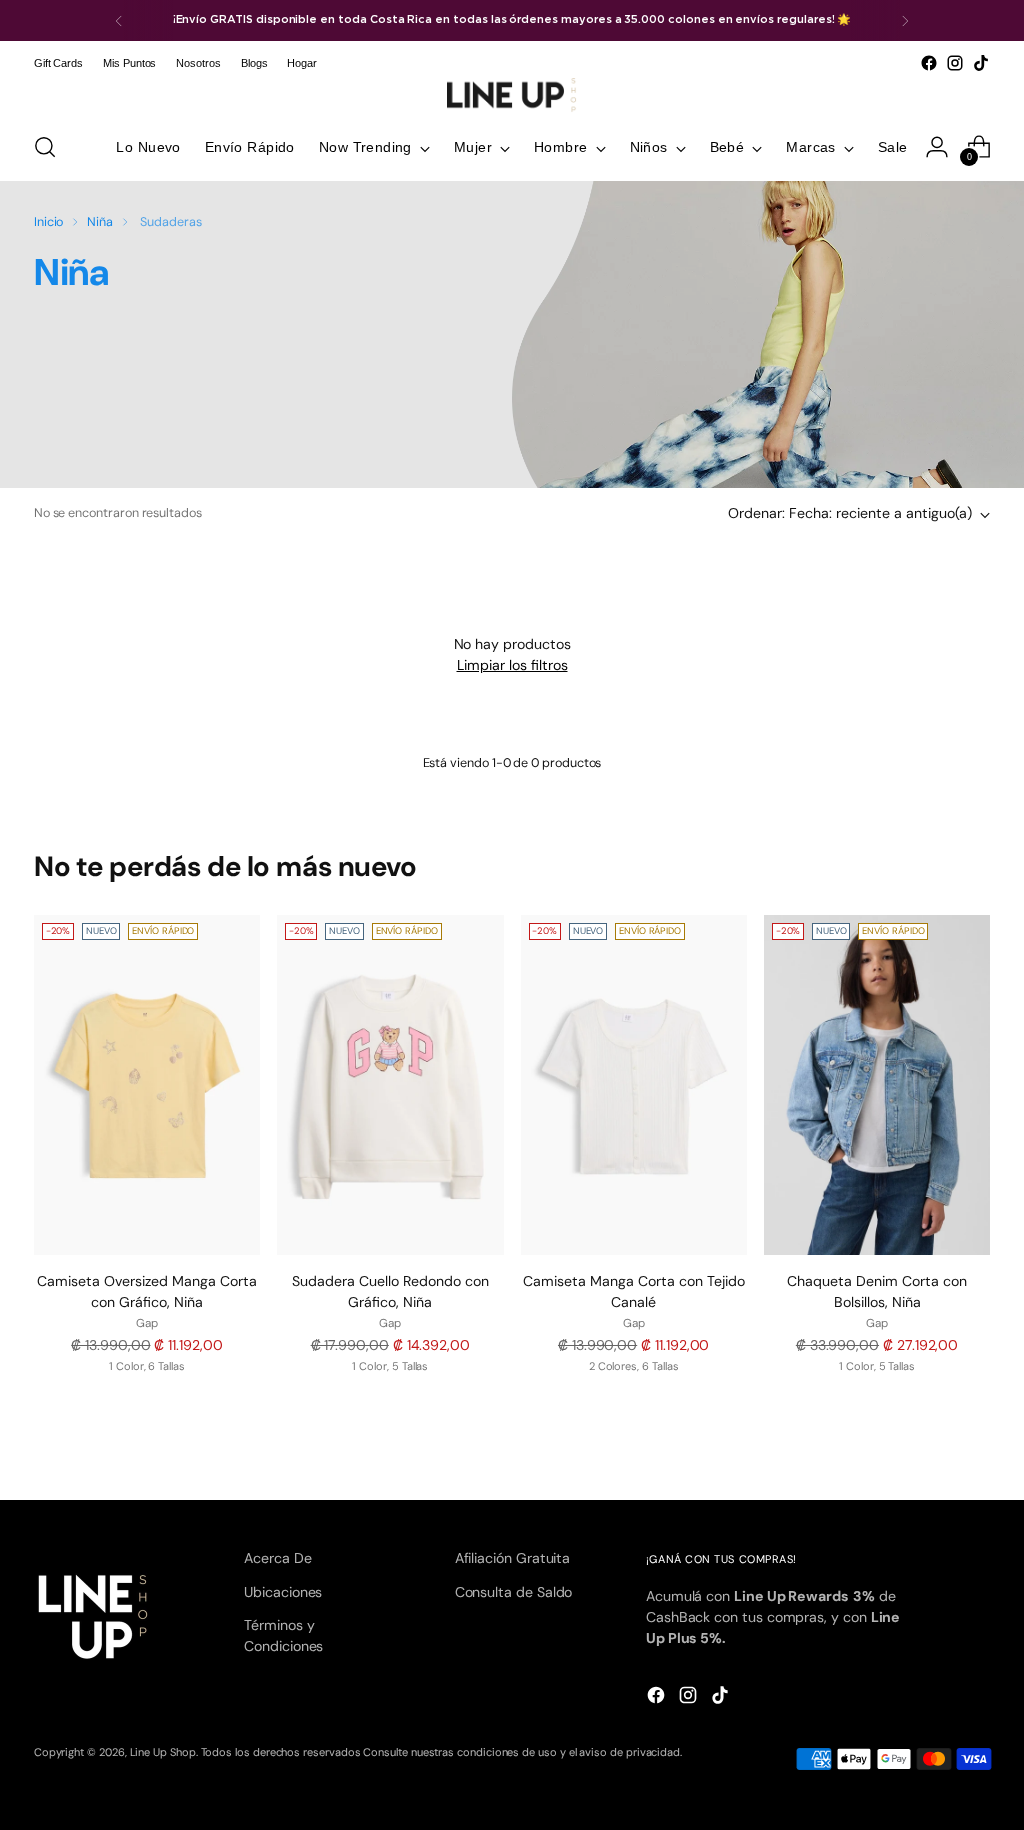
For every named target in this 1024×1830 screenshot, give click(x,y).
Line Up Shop (163, 1752)
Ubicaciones (283, 1592)
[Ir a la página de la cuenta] (937, 147)
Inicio (49, 222)
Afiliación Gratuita (513, 1558)
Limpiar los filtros (512, 665)
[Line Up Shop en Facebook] (929, 63)
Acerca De (277, 1558)
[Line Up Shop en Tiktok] (981, 63)
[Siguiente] (905, 20)
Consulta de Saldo (514, 1592)
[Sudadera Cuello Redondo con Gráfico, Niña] (390, 1085)
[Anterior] (119, 20)
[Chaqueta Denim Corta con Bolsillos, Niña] (877, 1085)
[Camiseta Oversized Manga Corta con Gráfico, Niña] (147, 1085)
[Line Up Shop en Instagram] (955, 63)
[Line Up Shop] (512, 95)
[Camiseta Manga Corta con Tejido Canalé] (634, 1085)
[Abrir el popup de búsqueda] (45, 147)
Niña (100, 222)
